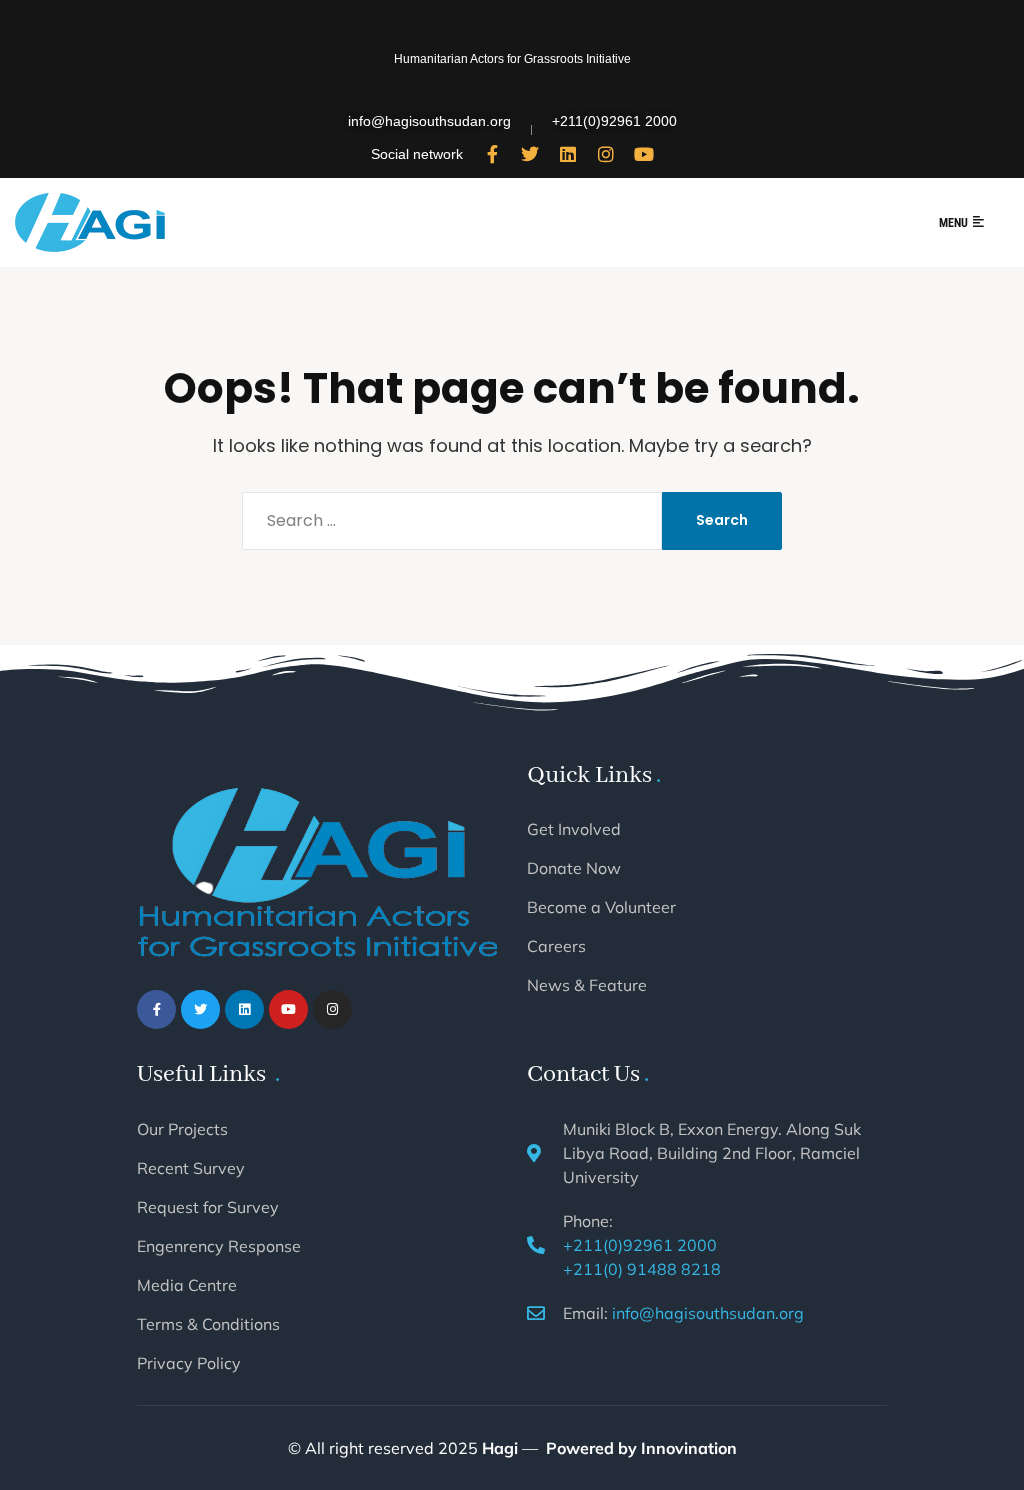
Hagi (500, 1448)
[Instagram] (606, 154)
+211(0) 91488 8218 (642, 1269)
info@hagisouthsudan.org (708, 1313)
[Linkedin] (568, 154)
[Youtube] (644, 154)
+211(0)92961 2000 (640, 1245)
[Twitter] (530, 154)
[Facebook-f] (492, 154)
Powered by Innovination (641, 1448)
